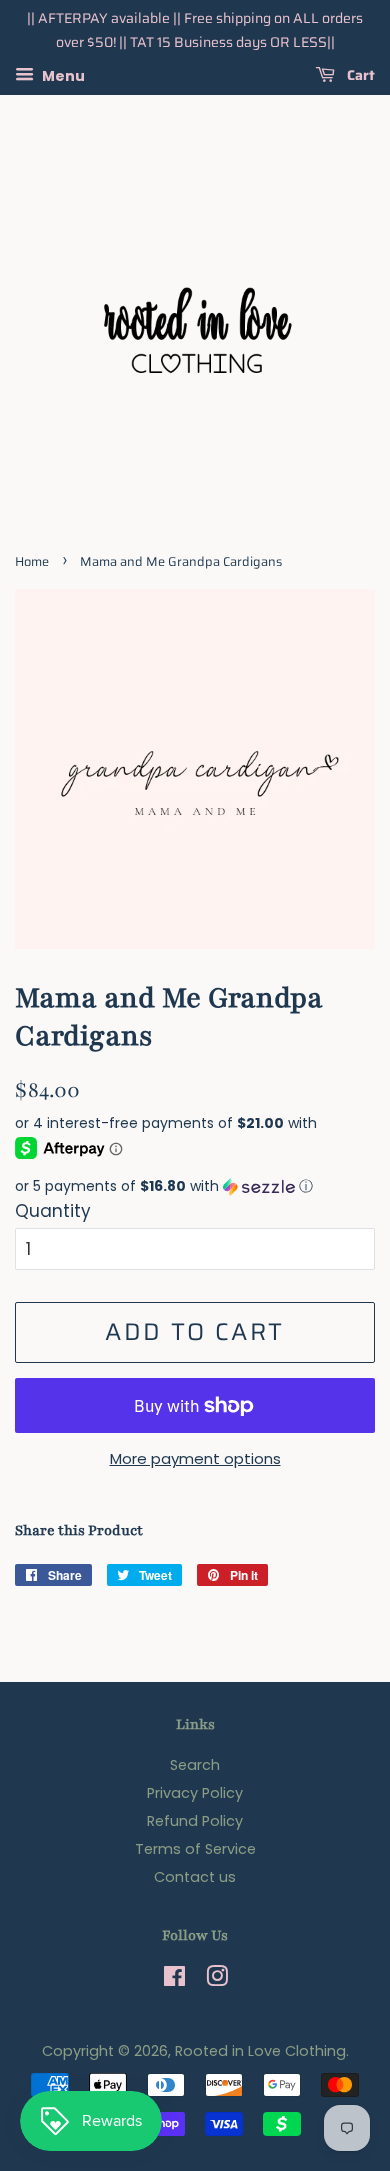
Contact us (195, 1877)
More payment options (195, 1458)
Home (32, 562)
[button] (195, 1186)
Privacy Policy (195, 1793)
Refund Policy (195, 1821)
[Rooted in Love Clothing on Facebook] (174, 1980)
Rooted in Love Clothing (260, 2051)
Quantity (53, 1211)
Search (195, 1765)
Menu (62, 75)
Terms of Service (195, 1849)
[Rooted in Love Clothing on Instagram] (217, 1980)
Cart (359, 75)
